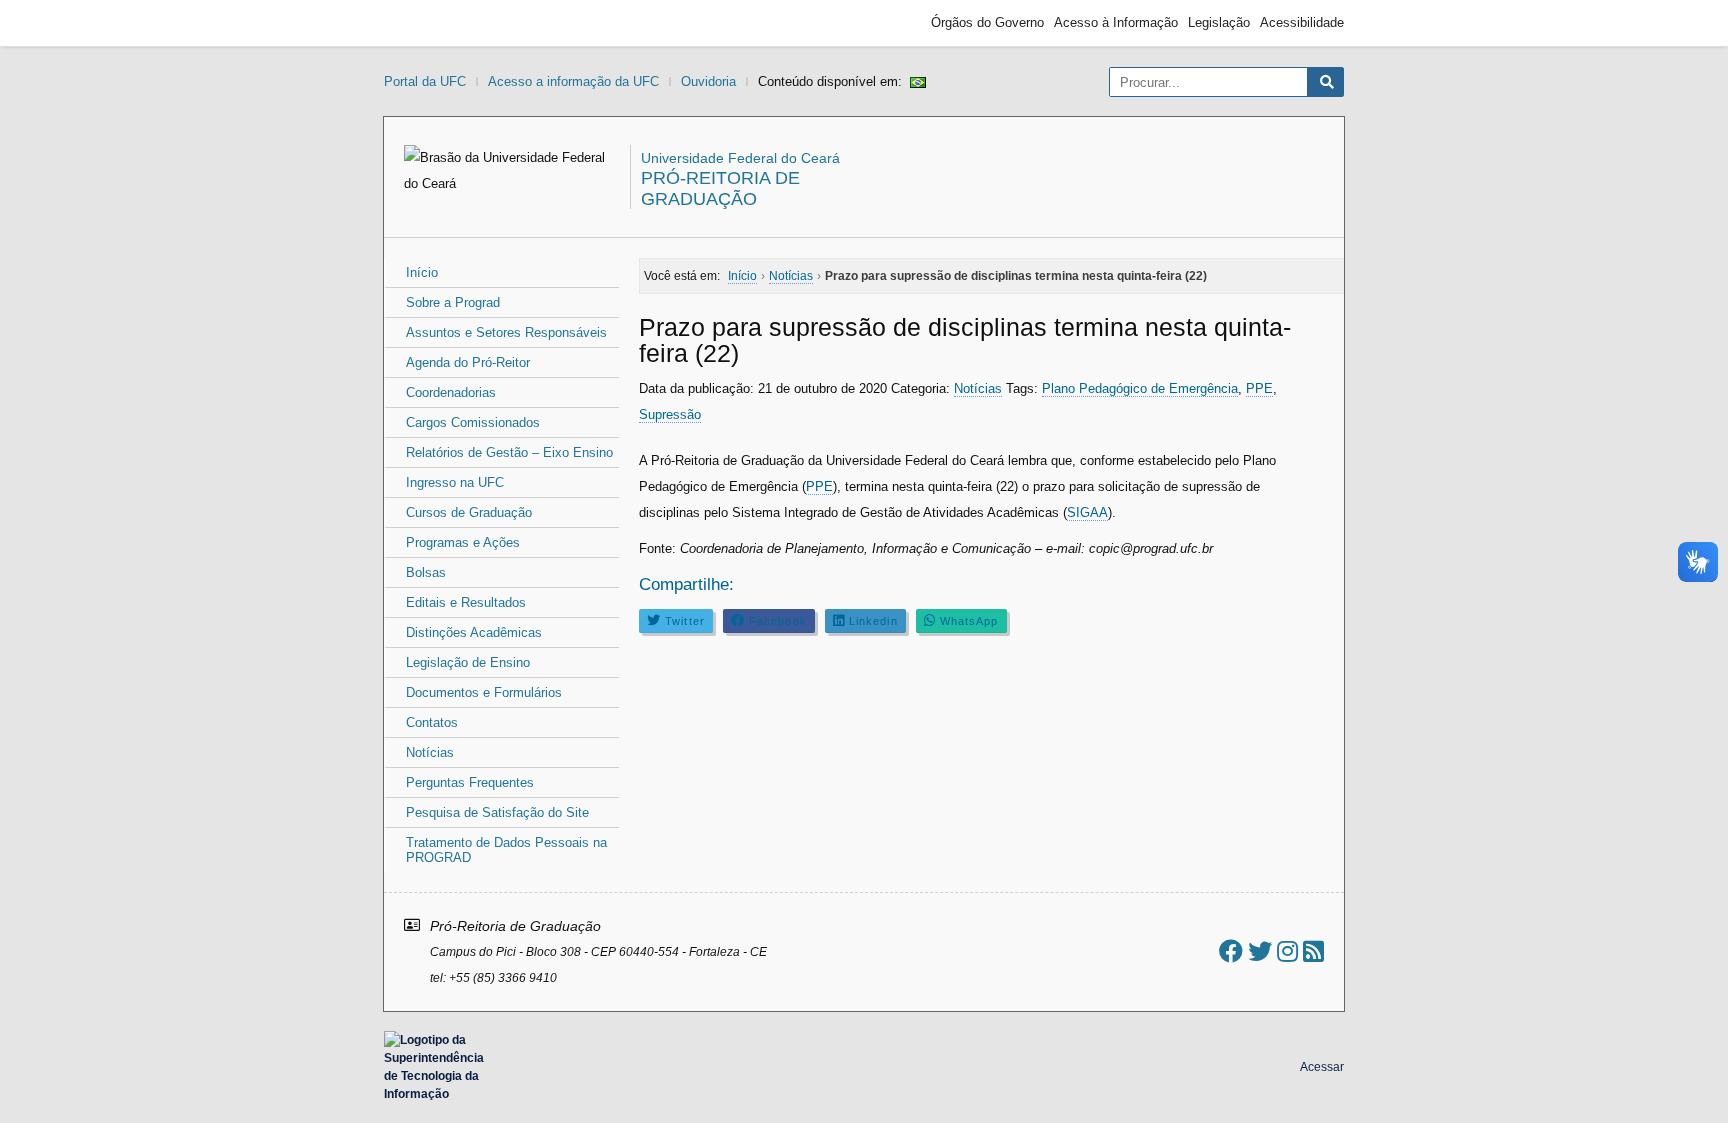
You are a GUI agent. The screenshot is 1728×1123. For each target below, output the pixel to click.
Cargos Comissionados (473, 422)
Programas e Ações (463, 542)
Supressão (670, 414)
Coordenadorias (451, 392)
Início (422, 272)
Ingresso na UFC (455, 482)
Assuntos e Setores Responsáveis (506, 332)
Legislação (1219, 22)
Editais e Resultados (466, 602)
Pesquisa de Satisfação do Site (497, 812)
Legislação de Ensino (468, 662)
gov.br (420, 23)
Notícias (430, 752)
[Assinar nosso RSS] (1313, 951)
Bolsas (426, 572)
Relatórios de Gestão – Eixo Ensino (509, 452)
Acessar (1322, 1067)
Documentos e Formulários (484, 692)
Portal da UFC (425, 81)
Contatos (432, 722)
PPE (1259, 388)
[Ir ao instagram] (1287, 951)
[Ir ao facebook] (1231, 951)
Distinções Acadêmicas (474, 632)
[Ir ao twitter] (1260, 951)
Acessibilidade (1302, 22)
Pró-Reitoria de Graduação (720, 188)
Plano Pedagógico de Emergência (1140, 388)
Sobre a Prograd (453, 302)
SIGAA (1087, 512)
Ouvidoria (708, 81)
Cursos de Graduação (469, 512)
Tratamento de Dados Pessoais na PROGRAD (506, 850)
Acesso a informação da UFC (573, 81)
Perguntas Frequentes (470, 782)
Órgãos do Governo (987, 22)
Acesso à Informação (1116, 22)
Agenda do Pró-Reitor (468, 362)
